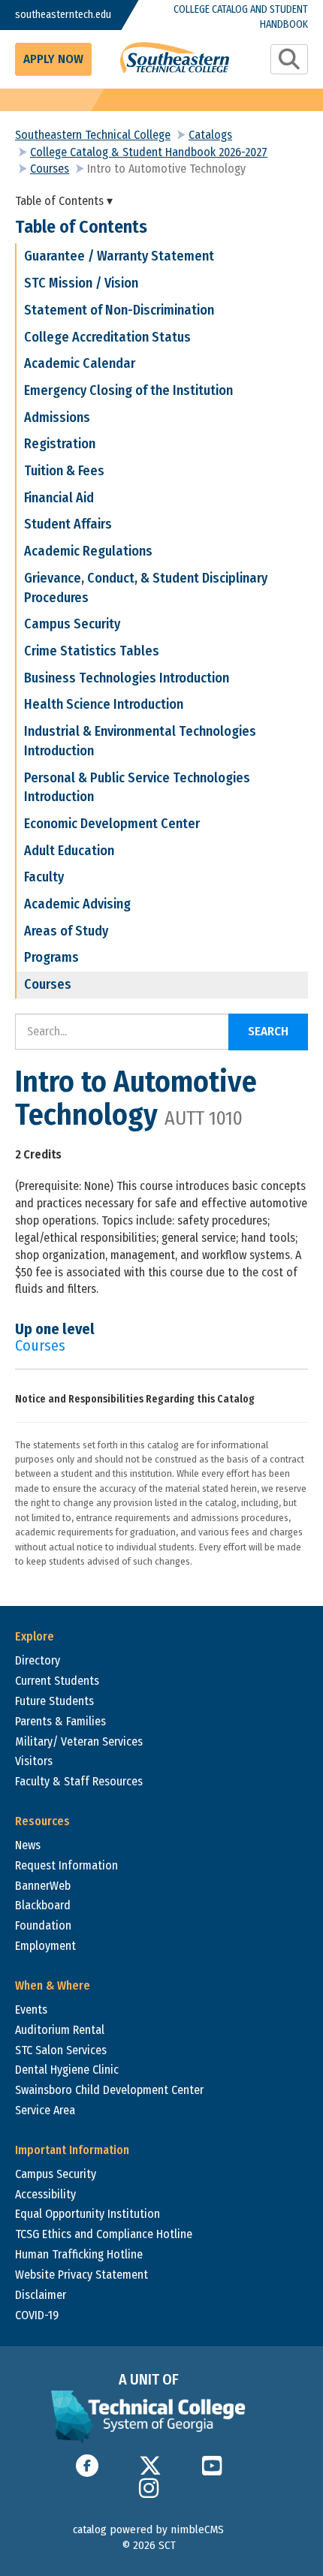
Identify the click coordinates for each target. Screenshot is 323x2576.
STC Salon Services (61, 2050)
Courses (50, 169)
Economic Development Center (112, 824)
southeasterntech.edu (56, 15)
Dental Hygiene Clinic (67, 2070)
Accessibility (45, 2194)
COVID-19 (37, 2315)
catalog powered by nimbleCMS (148, 2529)
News (28, 1845)
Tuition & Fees (64, 471)
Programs (51, 957)
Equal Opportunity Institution (88, 2214)
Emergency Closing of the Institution (128, 390)
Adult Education (69, 851)
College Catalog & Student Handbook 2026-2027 (149, 152)
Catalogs (210, 135)
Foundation (43, 1925)
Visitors (34, 1761)
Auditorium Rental (60, 2030)
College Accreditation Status (107, 337)
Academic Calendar (80, 363)
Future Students (54, 1701)
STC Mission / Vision (81, 283)
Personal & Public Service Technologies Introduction (137, 788)
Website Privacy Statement (82, 2275)
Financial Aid (59, 498)
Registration (60, 444)
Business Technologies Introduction (127, 678)
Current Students (57, 1681)
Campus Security (72, 624)
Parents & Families (60, 1721)
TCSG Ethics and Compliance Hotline (104, 2234)
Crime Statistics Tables (92, 651)
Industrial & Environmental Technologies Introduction (140, 741)
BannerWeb (43, 1886)
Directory (38, 1660)
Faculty (44, 877)
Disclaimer (41, 2295)
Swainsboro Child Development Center (109, 2090)
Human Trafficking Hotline (79, 2254)
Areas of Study (66, 931)
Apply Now (53, 59)
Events (31, 2010)
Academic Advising (77, 904)
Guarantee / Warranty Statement (119, 256)
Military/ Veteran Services (79, 1741)
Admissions (57, 417)
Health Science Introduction (104, 704)
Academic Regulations (88, 551)
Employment (45, 1946)
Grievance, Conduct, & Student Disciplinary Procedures (146, 588)
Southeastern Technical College (93, 135)
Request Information (66, 1865)
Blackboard (43, 1905)
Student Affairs (68, 524)
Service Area (45, 2110)
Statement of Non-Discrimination (119, 310)
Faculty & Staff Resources (79, 1781)
